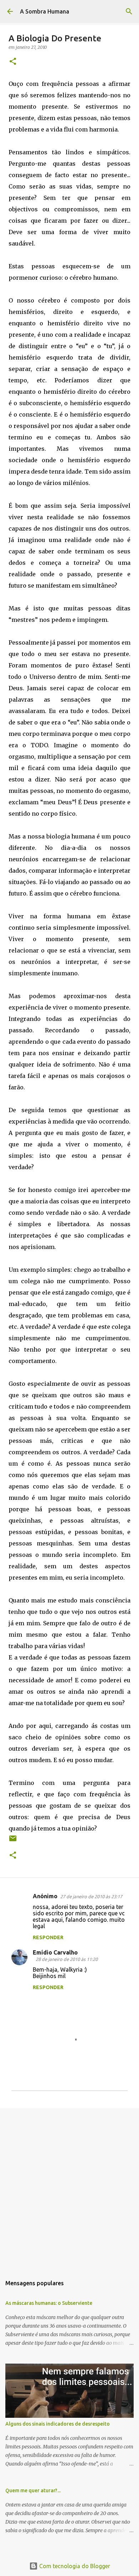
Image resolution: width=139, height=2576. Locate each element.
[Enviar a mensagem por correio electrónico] (13, 1841)
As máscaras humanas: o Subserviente (49, 2303)
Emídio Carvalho (55, 1952)
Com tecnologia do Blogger (74, 2566)
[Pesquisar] (129, 11)
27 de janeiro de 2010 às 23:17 (91, 1896)
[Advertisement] (69, 2188)
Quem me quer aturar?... (33, 2490)
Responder (48, 1937)
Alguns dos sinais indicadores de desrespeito (58, 2424)
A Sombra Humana (45, 11)
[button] (13, 62)
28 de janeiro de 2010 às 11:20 (67, 1959)
